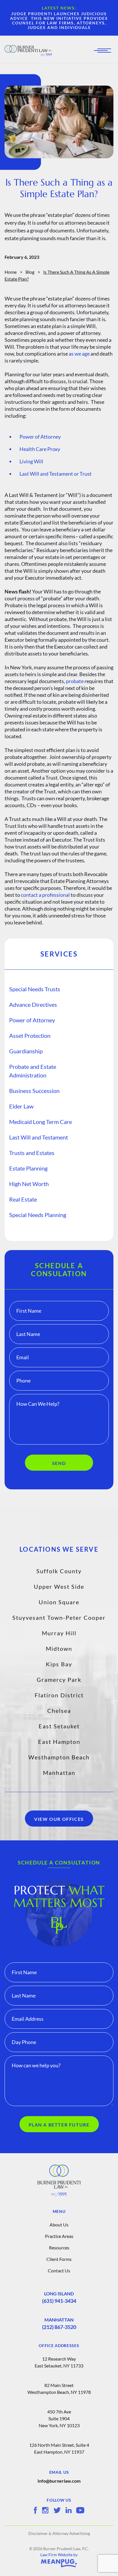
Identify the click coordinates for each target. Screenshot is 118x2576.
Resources (59, 2248)
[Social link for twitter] (57, 2510)
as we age (79, 354)
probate (75, 681)
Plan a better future (59, 2125)
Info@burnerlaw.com (59, 2481)
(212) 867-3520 (59, 2327)
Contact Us (59, 2271)
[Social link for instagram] (45, 2510)
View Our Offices (59, 1819)
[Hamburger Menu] (104, 51)
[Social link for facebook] (35, 2510)
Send (59, 1463)
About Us (59, 2225)
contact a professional (45, 895)
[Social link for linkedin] (69, 2510)
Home (11, 272)
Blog (30, 272)
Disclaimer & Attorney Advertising (59, 2533)
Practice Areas (59, 2236)
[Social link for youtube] (80, 2510)
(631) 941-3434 (59, 2301)
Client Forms (59, 2259)
